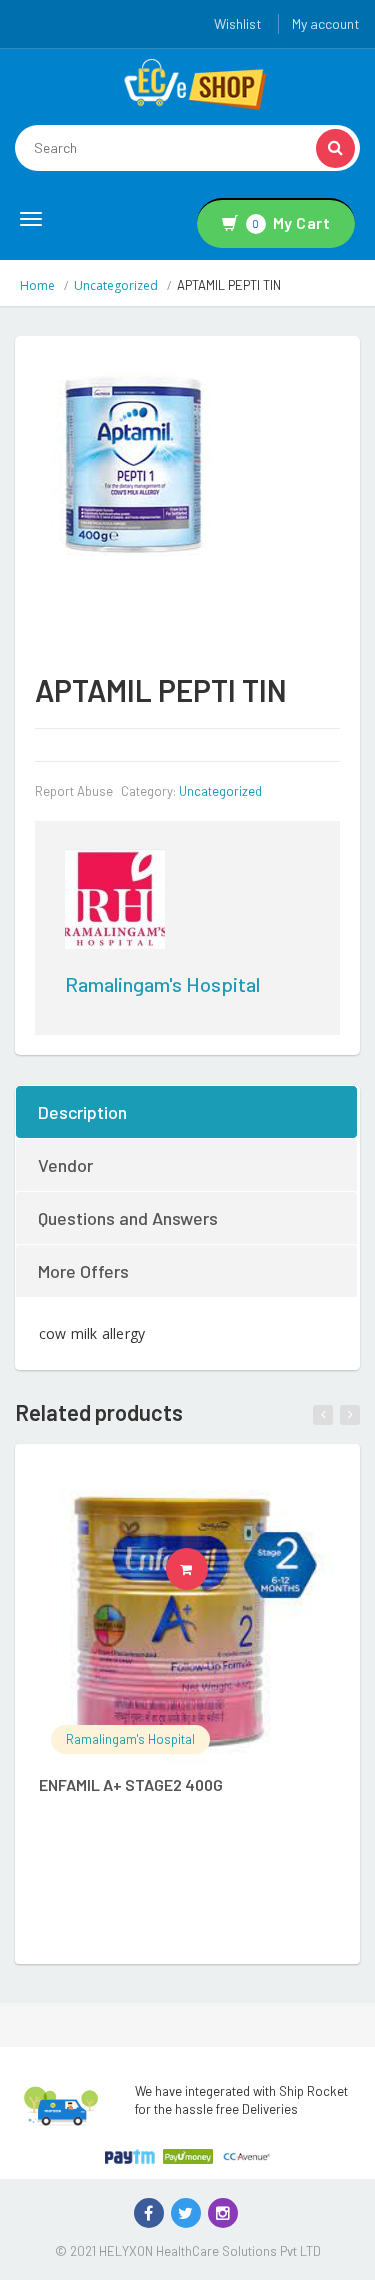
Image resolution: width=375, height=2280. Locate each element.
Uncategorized (116, 285)
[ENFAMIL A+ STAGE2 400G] (187, 1617)
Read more (207, 1569)
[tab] (187, 1112)
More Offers (83, 1271)
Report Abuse (74, 791)
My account (326, 23)
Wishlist (238, 23)
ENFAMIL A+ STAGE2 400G (131, 1784)
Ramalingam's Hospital (162, 984)
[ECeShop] (195, 83)
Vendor (65, 1165)
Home (37, 285)
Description (82, 1112)
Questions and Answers (128, 1218)
